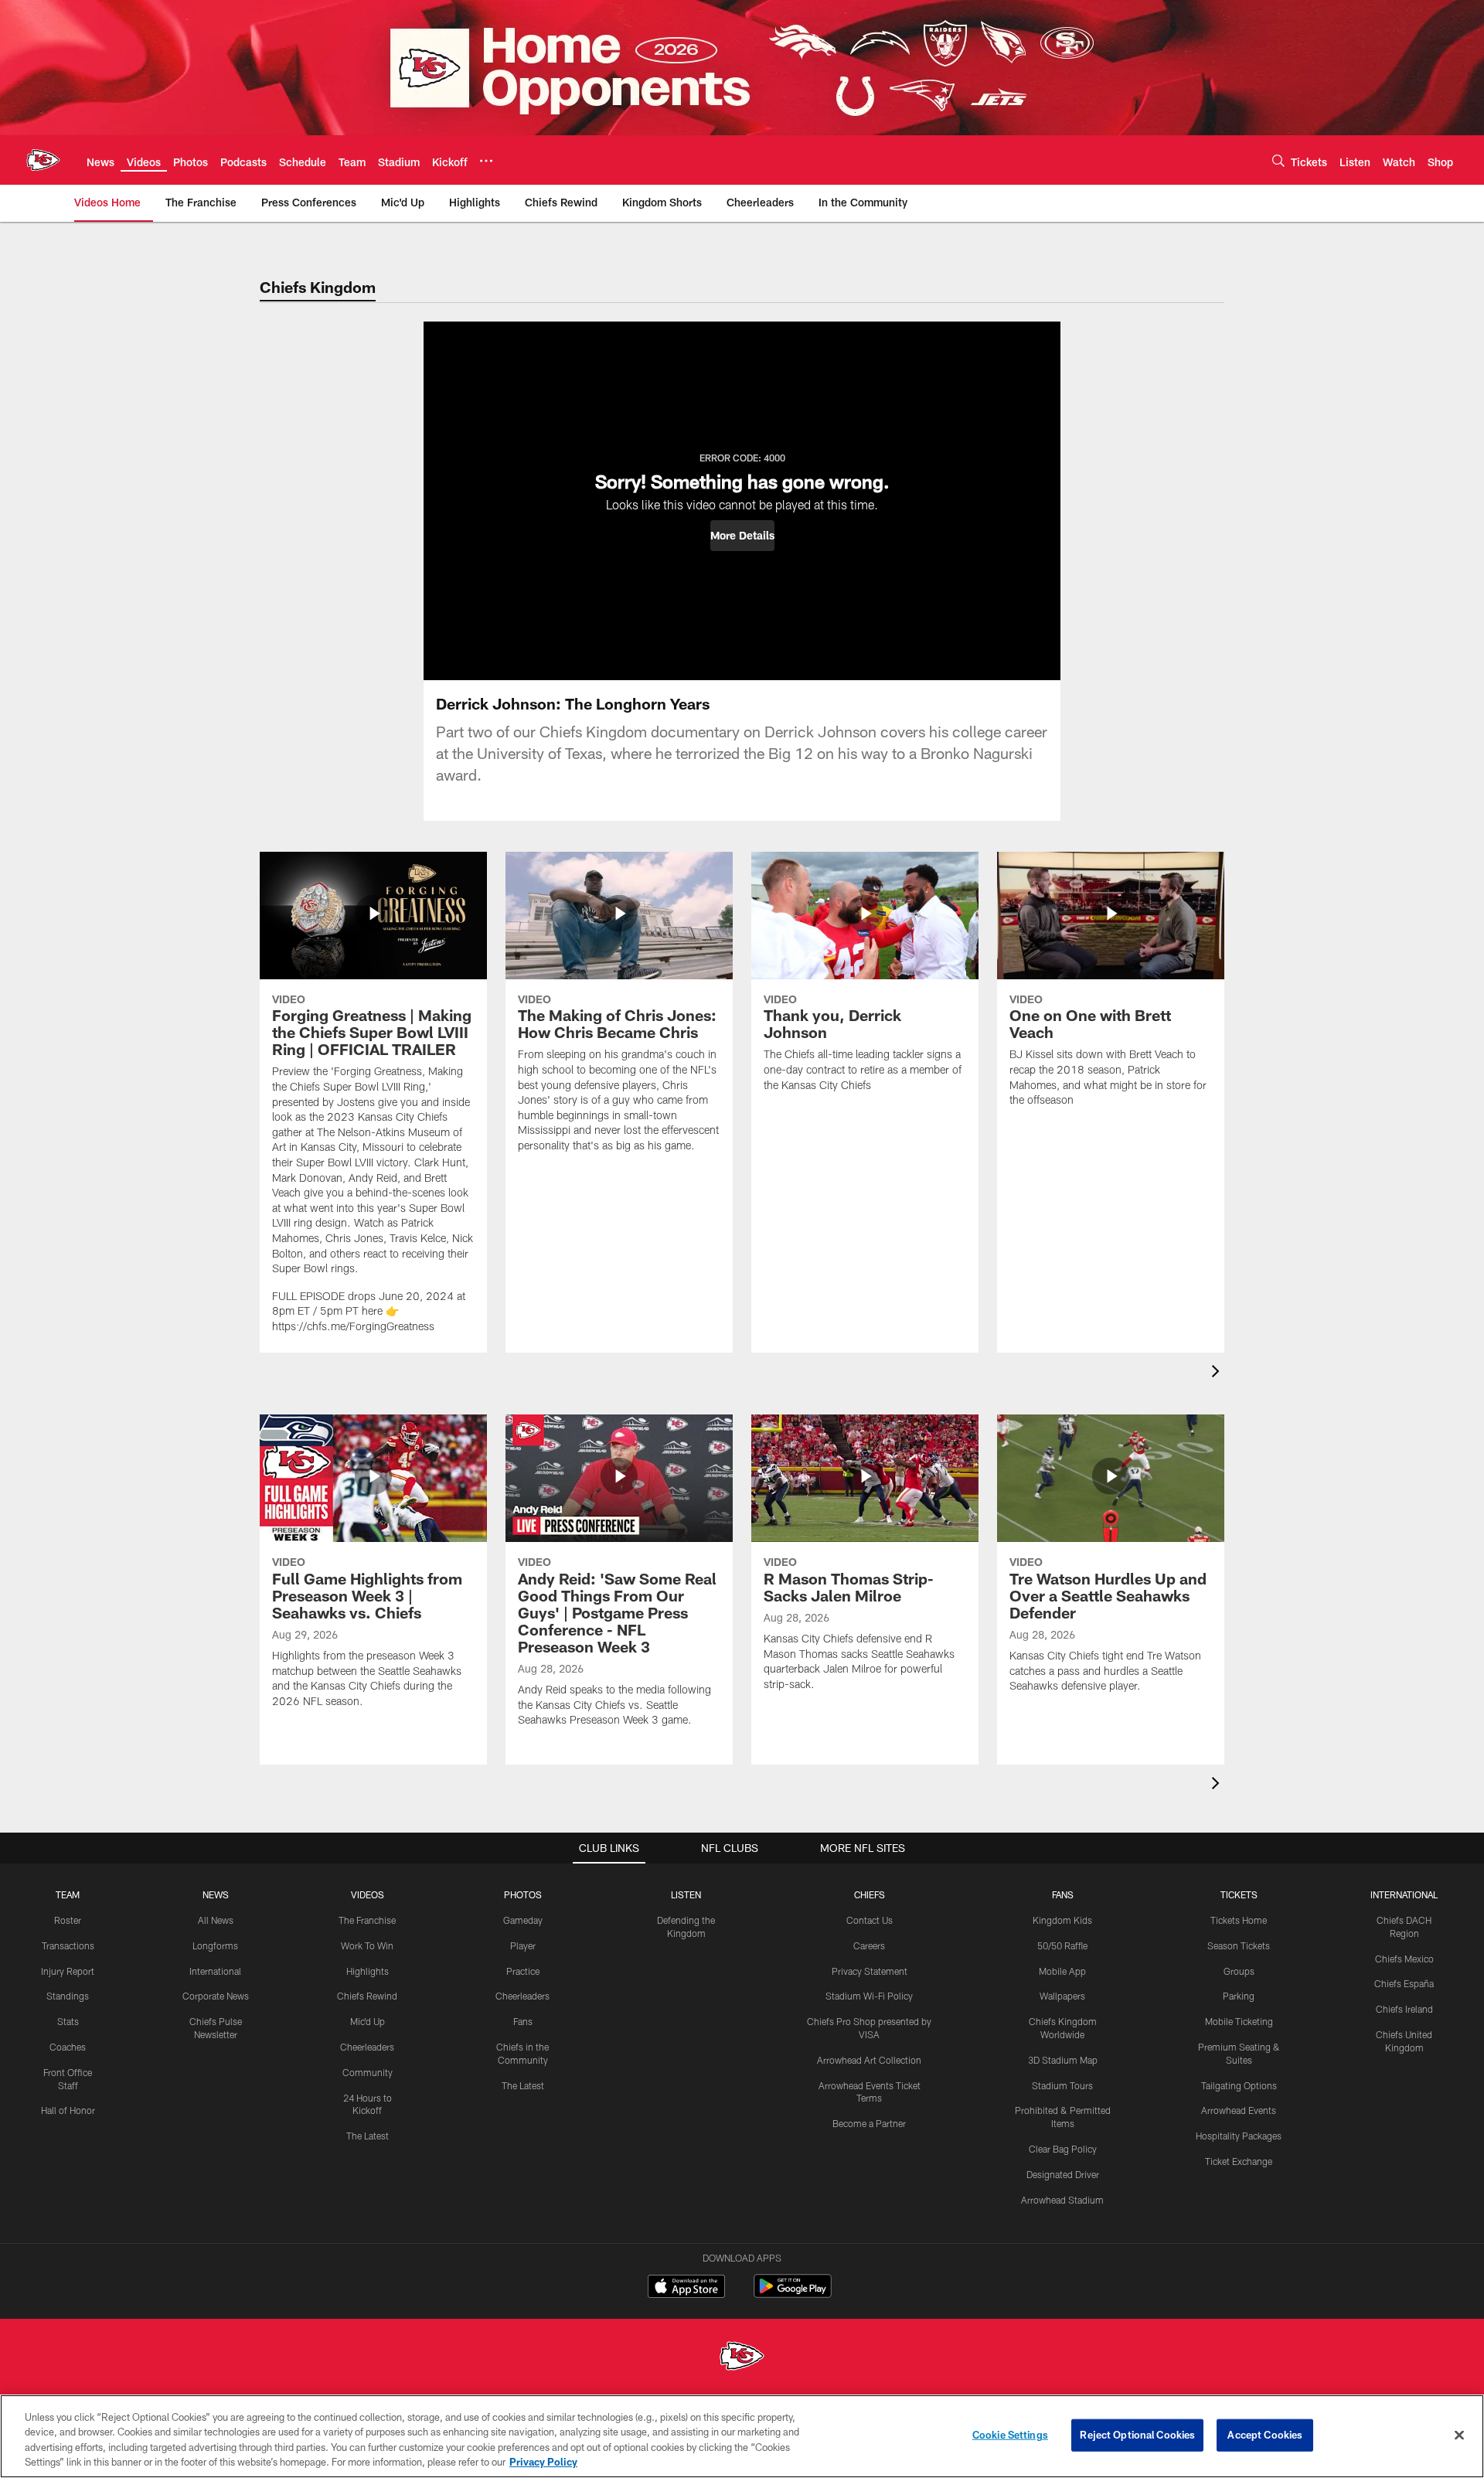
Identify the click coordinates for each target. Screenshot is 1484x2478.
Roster (68, 1920)
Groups (1239, 1971)
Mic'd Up (368, 2021)
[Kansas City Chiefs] (742, 2358)
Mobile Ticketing (1239, 2021)
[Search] (1278, 160)
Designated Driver (1063, 2174)
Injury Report (68, 1971)
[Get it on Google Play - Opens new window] (793, 2294)
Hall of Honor (68, 2110)
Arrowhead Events (1239, 2110)
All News (216, 1920)
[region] (742, 2436)
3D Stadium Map (1063, 2060)
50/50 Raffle (1062, 1945)
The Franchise (367, 1920)
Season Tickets (1239, 1945)
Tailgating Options (1239, 2085)
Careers (869, 1945)
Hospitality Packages (1239, 2136)
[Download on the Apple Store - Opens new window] (686, 2288)
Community (368, 2072)
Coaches (68, 2047)
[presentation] (1218, 1373)
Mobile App (1062, 1971)
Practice (523, 1971)
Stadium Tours (1062, 2085)
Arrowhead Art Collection (869, 2060)
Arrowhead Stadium (1062, 2200)
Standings (68, 1996)
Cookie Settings (1010, 2435)
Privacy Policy (543, 2462)
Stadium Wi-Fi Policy (869, 1996)
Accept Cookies (1265, 2435)
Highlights (368, 1971)
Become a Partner (869, 2123)
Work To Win (367, 1945)
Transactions (68, 1945)
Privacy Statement (870, 1971)
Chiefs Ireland (1404, 2009)
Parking (1239, 1996)
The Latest (368, 2136)
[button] (742, 536)
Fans (523, 2021)
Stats (68, 2021)
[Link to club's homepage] (43, 160)
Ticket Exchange (1239, 2161)
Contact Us (870, 1920)
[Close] (1459, 2435)
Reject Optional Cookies (1137, 2435)
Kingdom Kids (1062, 1920)
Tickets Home (1239, 1920)
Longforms (215, 1945)
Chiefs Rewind (367, 1996)
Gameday (523, 1920)
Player (523, 1945)
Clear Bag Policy (1063, 2149)
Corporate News (216, 1996)
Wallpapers (1062, 1996)
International (215, 1971)
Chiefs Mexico (1404, 1959)
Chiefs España (1404, 1983)
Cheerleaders (367, 2047)
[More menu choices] (486, 161)
